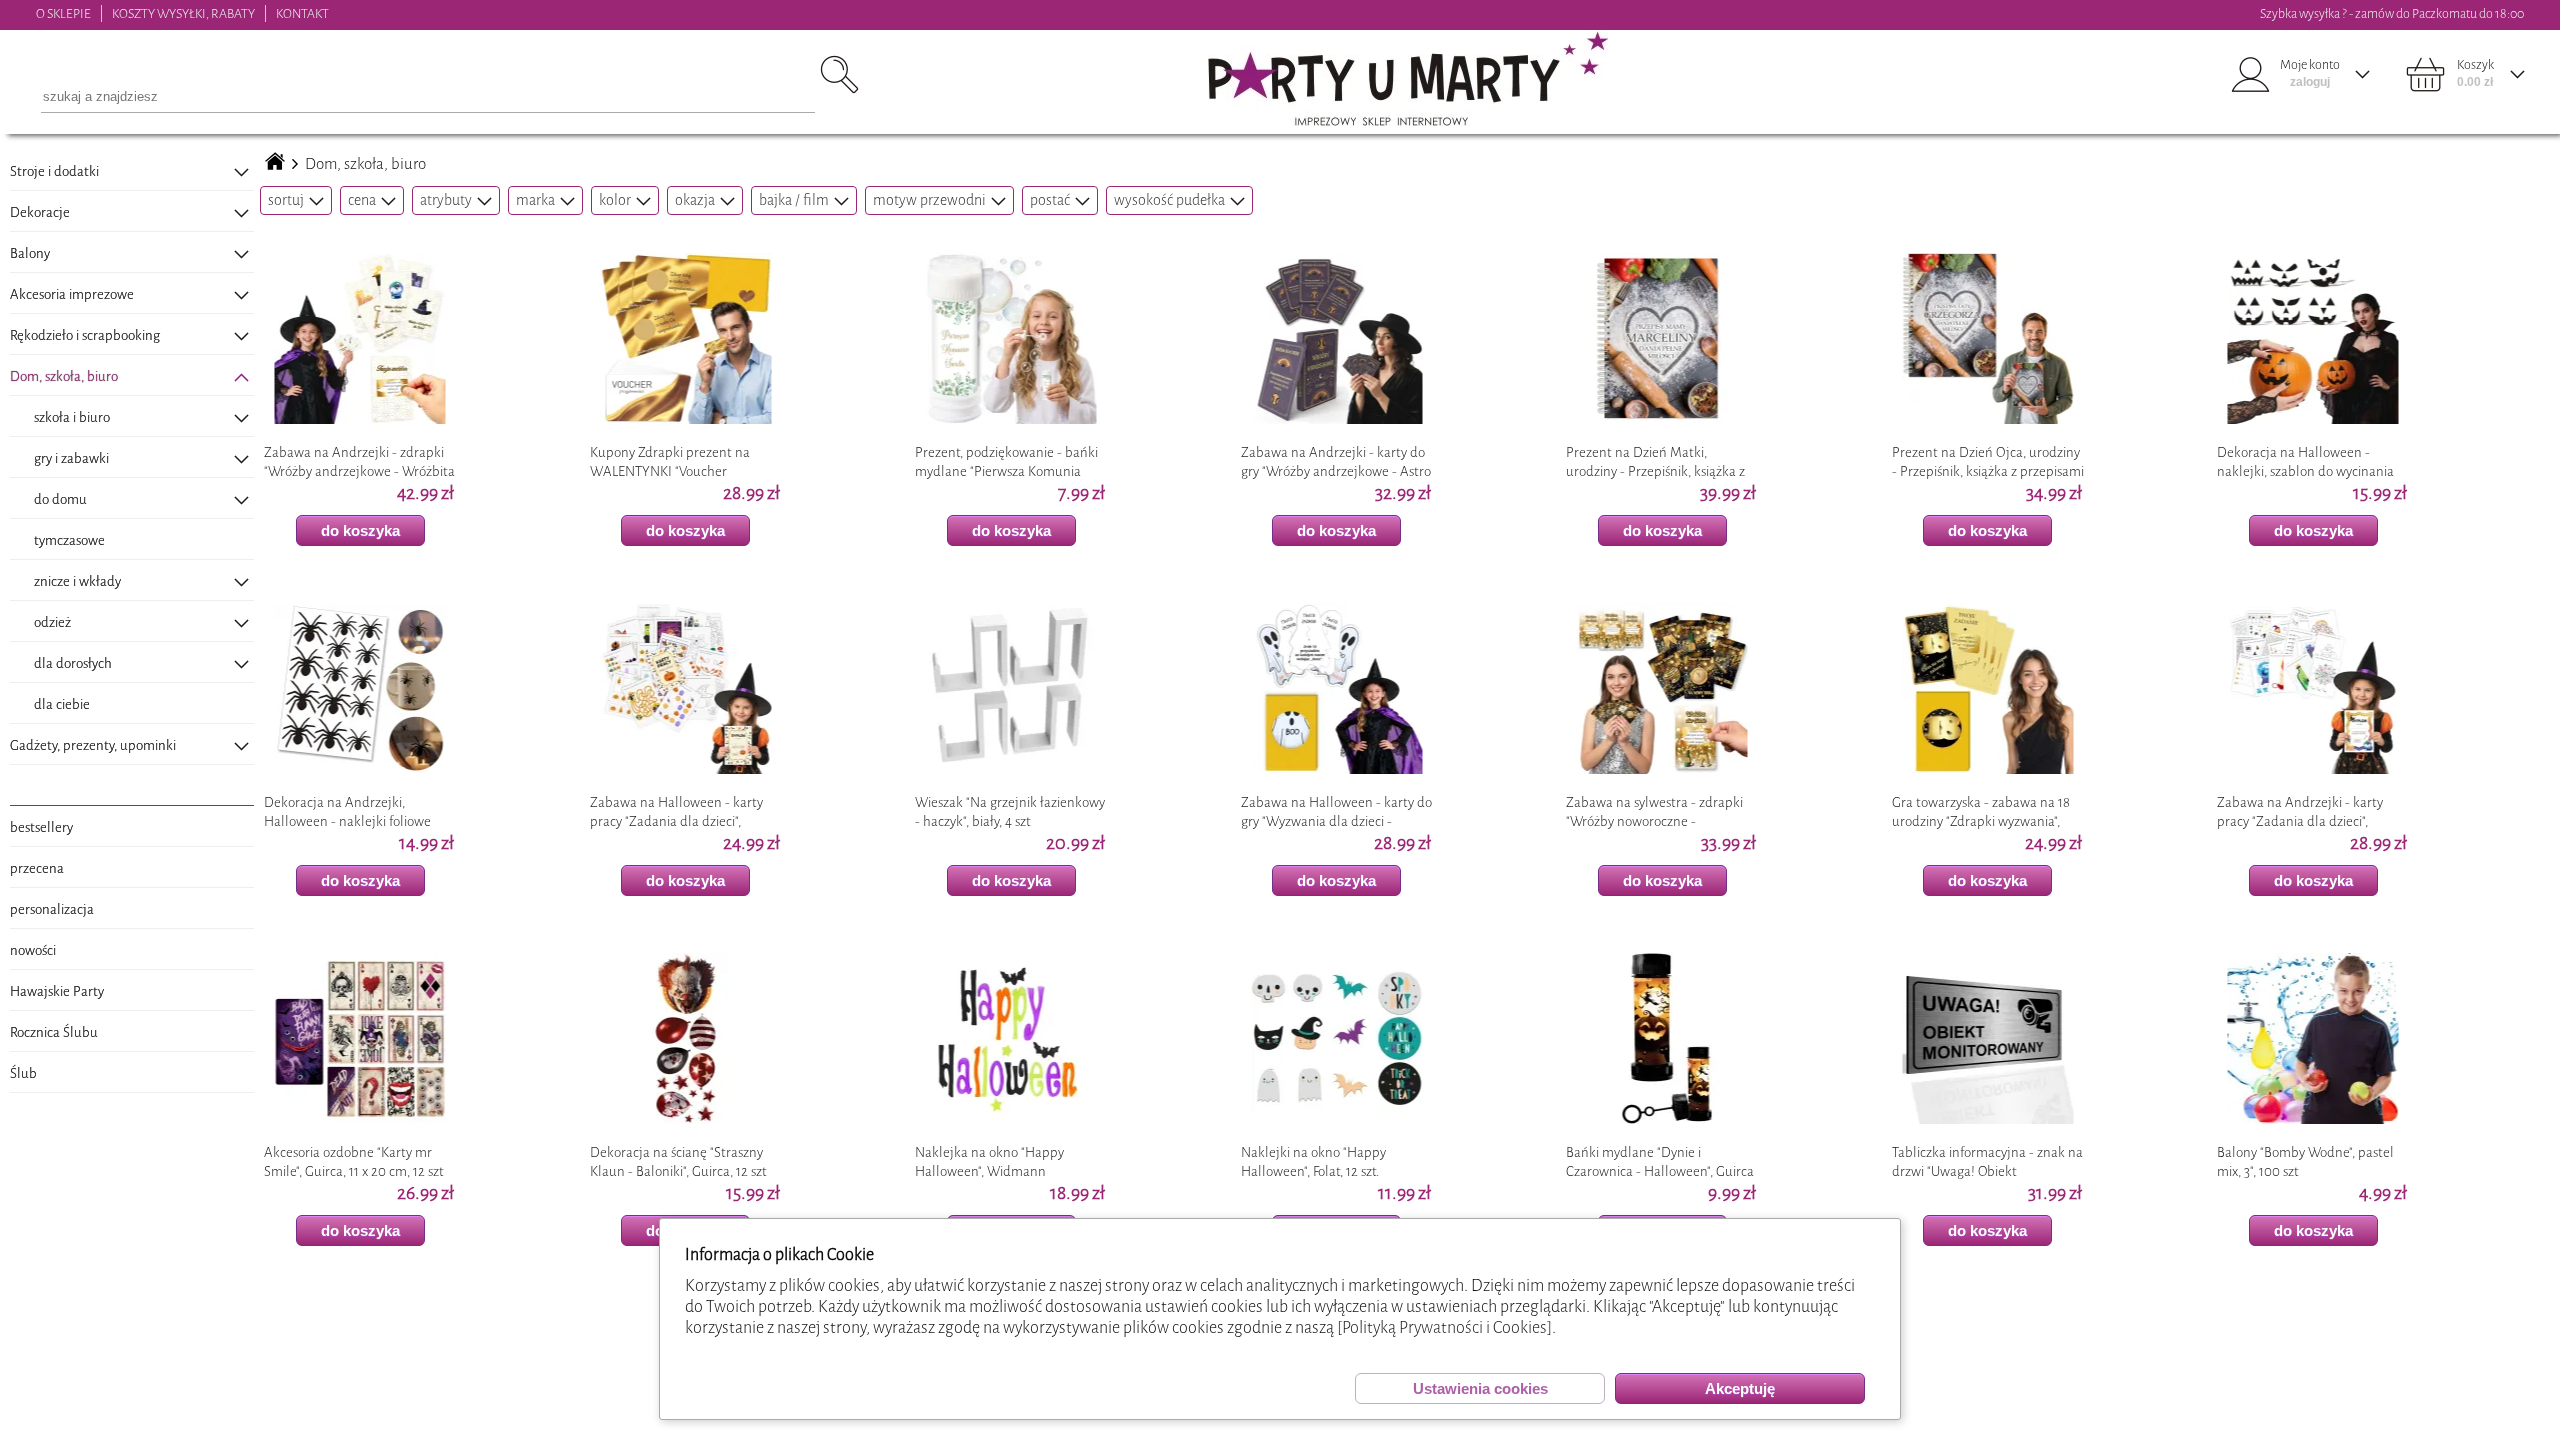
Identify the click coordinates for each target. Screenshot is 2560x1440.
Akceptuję (1740, 1388)
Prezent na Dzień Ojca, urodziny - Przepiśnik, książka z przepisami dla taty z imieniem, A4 (1988, 462)
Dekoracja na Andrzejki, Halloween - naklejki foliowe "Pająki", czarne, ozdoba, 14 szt (350, 812)
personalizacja (52, 909)
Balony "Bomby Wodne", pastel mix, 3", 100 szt (2305, 1162)
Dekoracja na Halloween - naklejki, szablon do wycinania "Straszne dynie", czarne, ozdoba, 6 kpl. (2310, 462)
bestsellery (41, 827)
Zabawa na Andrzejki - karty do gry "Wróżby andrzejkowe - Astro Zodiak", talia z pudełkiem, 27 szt (1336, 462)
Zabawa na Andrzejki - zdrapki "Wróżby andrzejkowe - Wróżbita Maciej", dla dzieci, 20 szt (359, 462)
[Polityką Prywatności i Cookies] (1444, 1327)
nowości (33, 950)
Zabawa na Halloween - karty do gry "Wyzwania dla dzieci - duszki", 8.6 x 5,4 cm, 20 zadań (1336, 812)
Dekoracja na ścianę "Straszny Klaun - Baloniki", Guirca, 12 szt (678, 1162)
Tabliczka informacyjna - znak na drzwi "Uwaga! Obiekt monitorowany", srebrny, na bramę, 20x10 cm (1987, 1162)
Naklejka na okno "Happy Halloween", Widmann (989, 1162)
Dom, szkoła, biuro (365, 164)
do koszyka (360, 530)
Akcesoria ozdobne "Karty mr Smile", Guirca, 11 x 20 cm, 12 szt (354, 1162)
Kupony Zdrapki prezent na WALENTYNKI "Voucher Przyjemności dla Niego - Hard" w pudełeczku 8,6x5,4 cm (680, 462)
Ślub (23, 1073)
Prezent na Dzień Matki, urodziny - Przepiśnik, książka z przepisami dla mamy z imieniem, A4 (1655, 462)
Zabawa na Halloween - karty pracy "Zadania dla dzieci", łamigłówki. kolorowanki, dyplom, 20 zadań (676, 812)
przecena (37, 868)
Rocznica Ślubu (54, 1032)
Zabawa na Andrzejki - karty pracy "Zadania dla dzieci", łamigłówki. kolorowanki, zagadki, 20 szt (2300, 812)
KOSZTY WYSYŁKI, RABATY (183, 13)
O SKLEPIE (63, 13)
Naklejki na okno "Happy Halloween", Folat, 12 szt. (1313, 1162)
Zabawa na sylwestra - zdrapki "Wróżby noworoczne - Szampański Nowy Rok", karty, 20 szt (1660, 812)
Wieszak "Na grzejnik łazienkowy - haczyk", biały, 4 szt (1010, 812)
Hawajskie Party (57, 991)
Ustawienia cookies (1480, 1388)
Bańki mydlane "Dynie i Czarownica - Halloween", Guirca (1660, 1162)
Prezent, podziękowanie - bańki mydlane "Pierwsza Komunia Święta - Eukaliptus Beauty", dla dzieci (1007, 462)
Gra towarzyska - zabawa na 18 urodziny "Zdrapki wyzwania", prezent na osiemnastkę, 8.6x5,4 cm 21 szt (1984, 812)
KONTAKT (302, 13)
